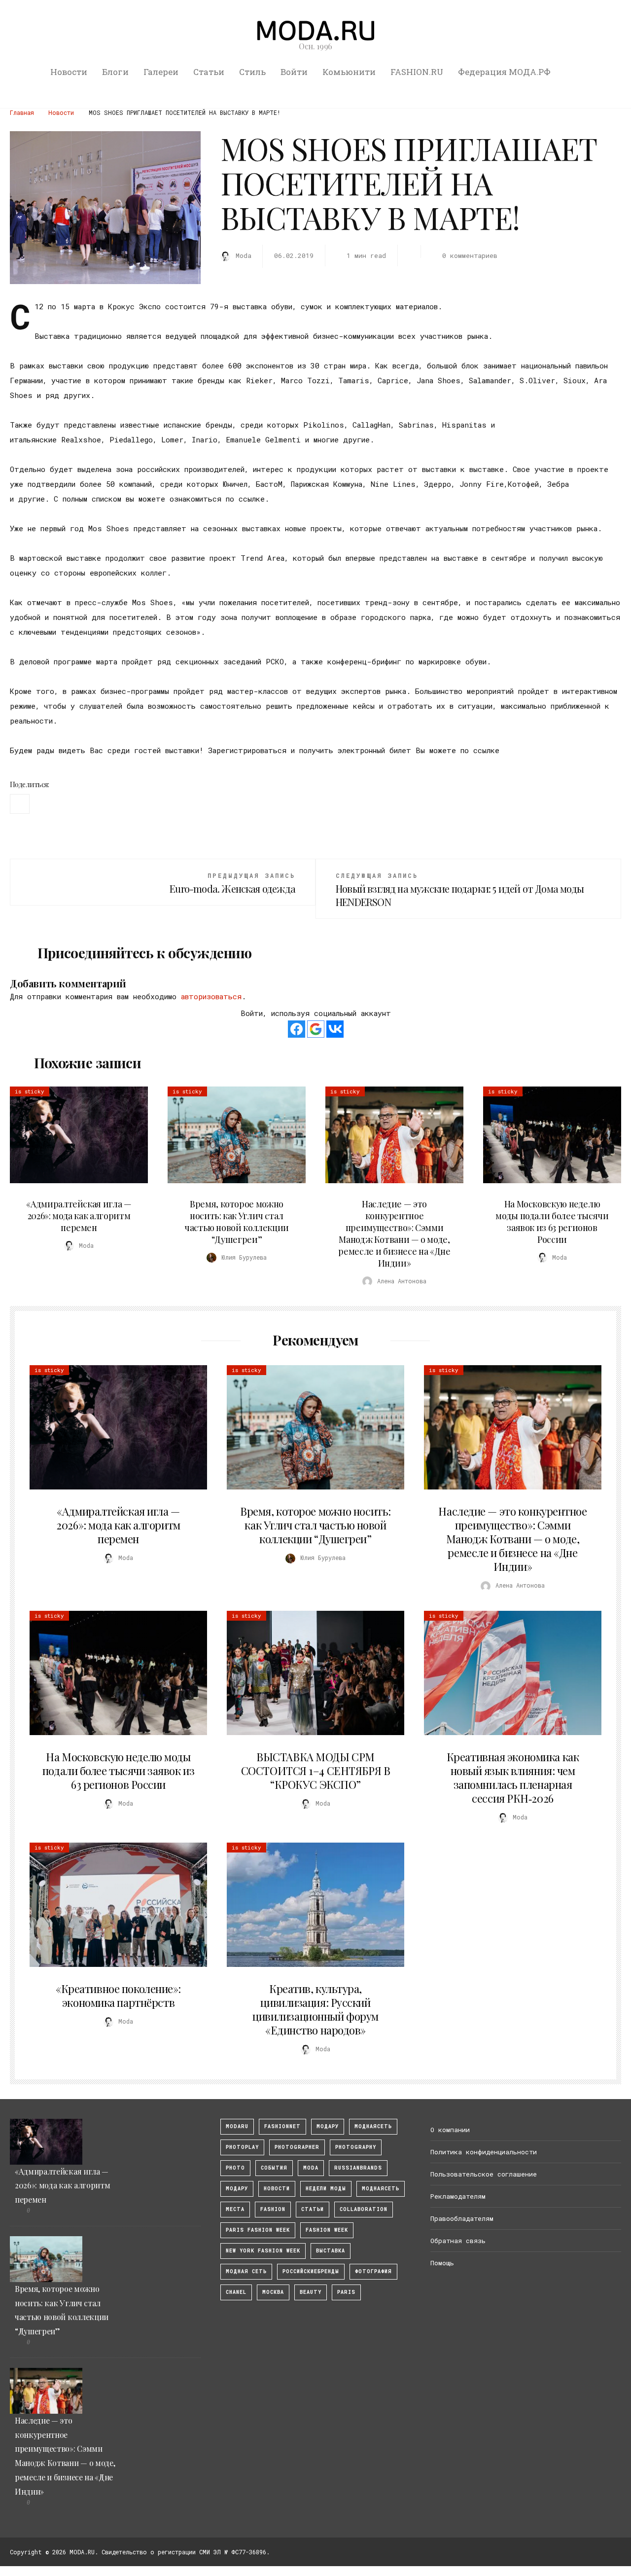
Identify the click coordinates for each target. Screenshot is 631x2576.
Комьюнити (349, 72)
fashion (273, 2209)
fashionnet (282, 2126)
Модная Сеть (246, 2271)
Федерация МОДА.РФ (504, 72)
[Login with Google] (316, 1029)
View (73, 1135)
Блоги (115, 72)
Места (235, 2209)
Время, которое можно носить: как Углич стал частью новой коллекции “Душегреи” (237, 1222)
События (274, 2168)
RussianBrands (358, 2168)
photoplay (242, 2147)
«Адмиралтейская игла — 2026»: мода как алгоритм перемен (79, 1216)
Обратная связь (458, 2241)
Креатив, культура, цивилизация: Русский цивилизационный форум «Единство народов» (315, 2009)
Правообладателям (462, 2218)
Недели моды (326, 2189)
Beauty (311, 2292)
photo (235, 2168)
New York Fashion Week (263, 2251)
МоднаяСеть (373, 2126)
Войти (294, 72)
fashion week (327, 2230)
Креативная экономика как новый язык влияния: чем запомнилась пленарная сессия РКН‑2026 (513, 1778)
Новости (69, 72)
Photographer (297, 2147)
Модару (237, 2189)
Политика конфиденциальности (484, 2152)
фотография (373, 2271)
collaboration (364, 2209)
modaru (237, 2126)
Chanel (236, 2292)
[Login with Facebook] (297, 1029)
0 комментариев (470, 255)
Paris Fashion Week (258, 2230)
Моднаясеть (381, 2189)
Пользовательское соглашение (484, 2174)
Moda (311, 2168)
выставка (331, 2251)
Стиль (252, 72)
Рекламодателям (458, 2196)
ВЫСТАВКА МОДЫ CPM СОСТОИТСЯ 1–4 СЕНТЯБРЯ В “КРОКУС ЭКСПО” (315, 1771)
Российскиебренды (311, 2271)
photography (356, 2147)
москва (273, 2292)
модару (328, 2126)
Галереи (161, 72)
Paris (346, 2292)
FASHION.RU (417, 72)
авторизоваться (211, 996)
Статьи (209, 72)
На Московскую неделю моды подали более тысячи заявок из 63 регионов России (552, 1222)
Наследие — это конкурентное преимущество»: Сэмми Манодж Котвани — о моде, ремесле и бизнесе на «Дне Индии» (394, 1234)
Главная (22, 112)
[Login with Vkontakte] (335, 1029)
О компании (450, 2130)
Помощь (442, 2263)
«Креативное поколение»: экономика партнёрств (118, 1995)
